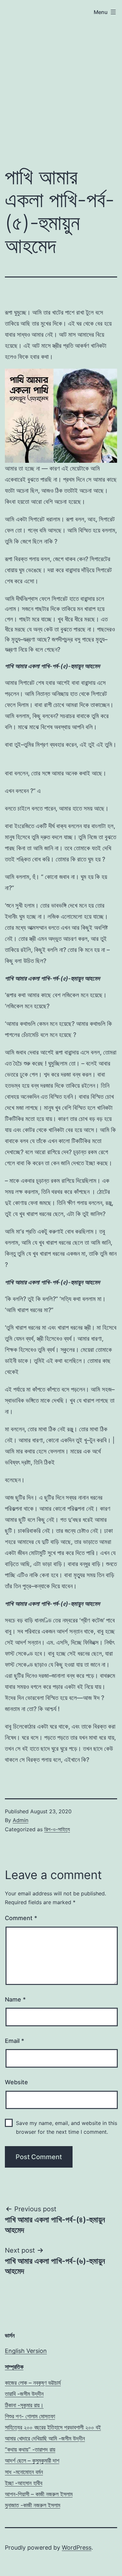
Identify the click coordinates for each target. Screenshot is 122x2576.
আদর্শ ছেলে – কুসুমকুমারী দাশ (32, 2461)
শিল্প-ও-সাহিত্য (57, 1829)
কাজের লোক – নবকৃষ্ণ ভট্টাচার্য (33, 2383)
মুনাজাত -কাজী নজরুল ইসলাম (33, 2505)
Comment (21, 1918)
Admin (20, 1820)
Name (15, 1999)
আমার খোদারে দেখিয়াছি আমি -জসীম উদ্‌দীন (45, 2438)
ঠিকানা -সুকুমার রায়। (24, 2405)
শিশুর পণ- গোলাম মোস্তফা (30, 2416)
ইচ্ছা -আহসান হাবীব (24, 2483)
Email (14, 2041)
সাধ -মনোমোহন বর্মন (24, 2472)
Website (16, 2082)
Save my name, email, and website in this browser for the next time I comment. (67, 2127)
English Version (26, 2351)
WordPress (77, 2548)
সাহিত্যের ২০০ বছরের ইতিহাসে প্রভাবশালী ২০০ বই (53, 2427)
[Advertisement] (61, 91)
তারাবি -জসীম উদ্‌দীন (24, 2394)
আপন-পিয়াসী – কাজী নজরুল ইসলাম (39, 2494)
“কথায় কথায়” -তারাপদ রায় (30, 2449)
